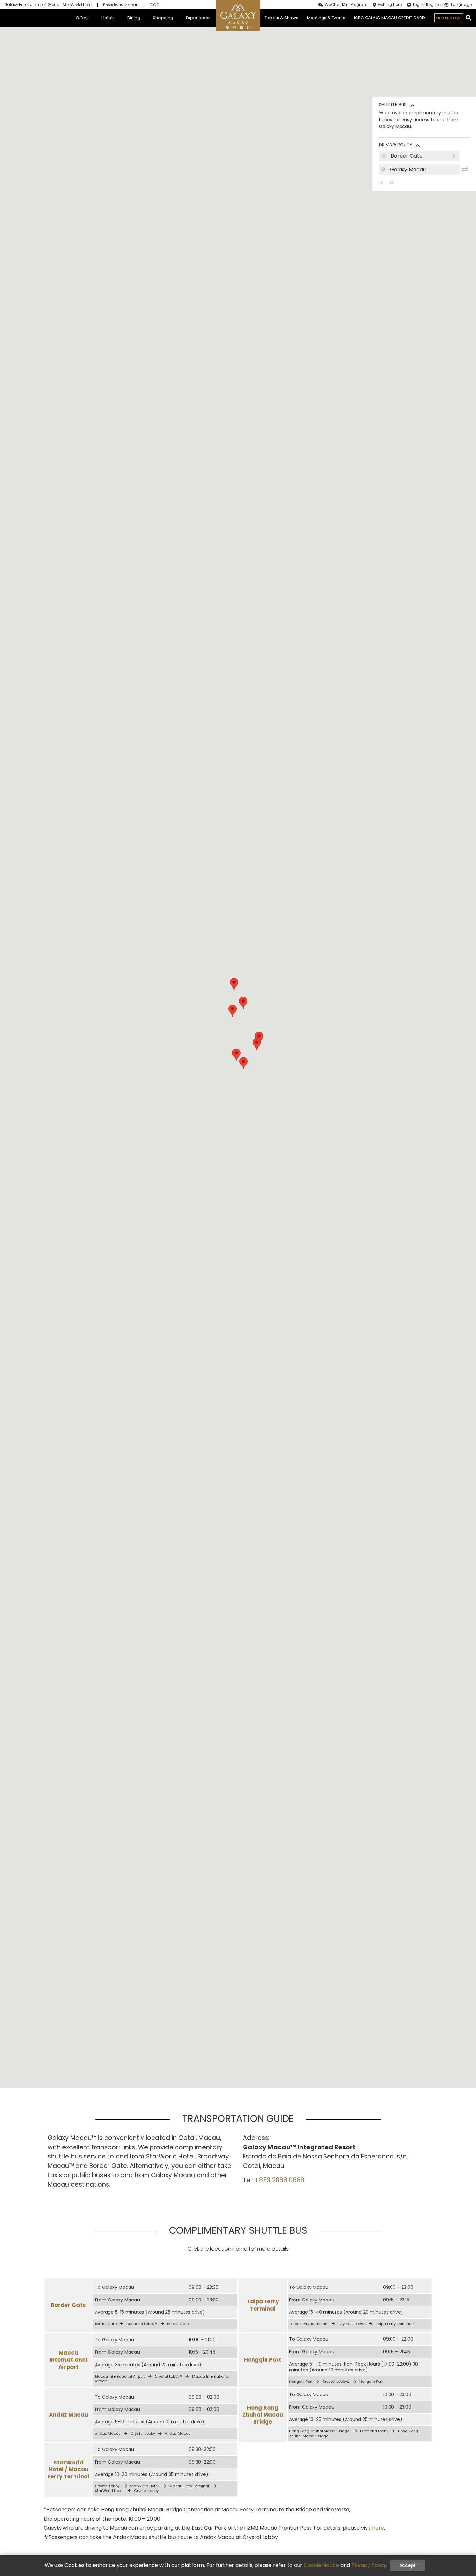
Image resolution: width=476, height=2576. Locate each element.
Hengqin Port (263, 2360)
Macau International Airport (68, 2360)
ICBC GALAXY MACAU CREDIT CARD (389, 18)
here (378, 2528)
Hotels (108, 18)
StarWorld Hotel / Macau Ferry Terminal (68, 2470)
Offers (82, 18)
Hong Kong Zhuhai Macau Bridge (263, 2415)
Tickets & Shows (281, 18)
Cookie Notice (321, 2565)
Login (418, 5)
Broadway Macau (121, 5)
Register (434, 5)
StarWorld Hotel (78, 5)
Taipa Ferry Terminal (263, 2305)
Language (461, 5)
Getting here (390, 5)
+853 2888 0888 (279, 2180)
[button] (234, 984)
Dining (134, 18)
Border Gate (68, 2305)
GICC (154, 5)
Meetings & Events (326, 18)
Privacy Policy (369, 2565)
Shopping (163, 18)
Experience (198, 18)
